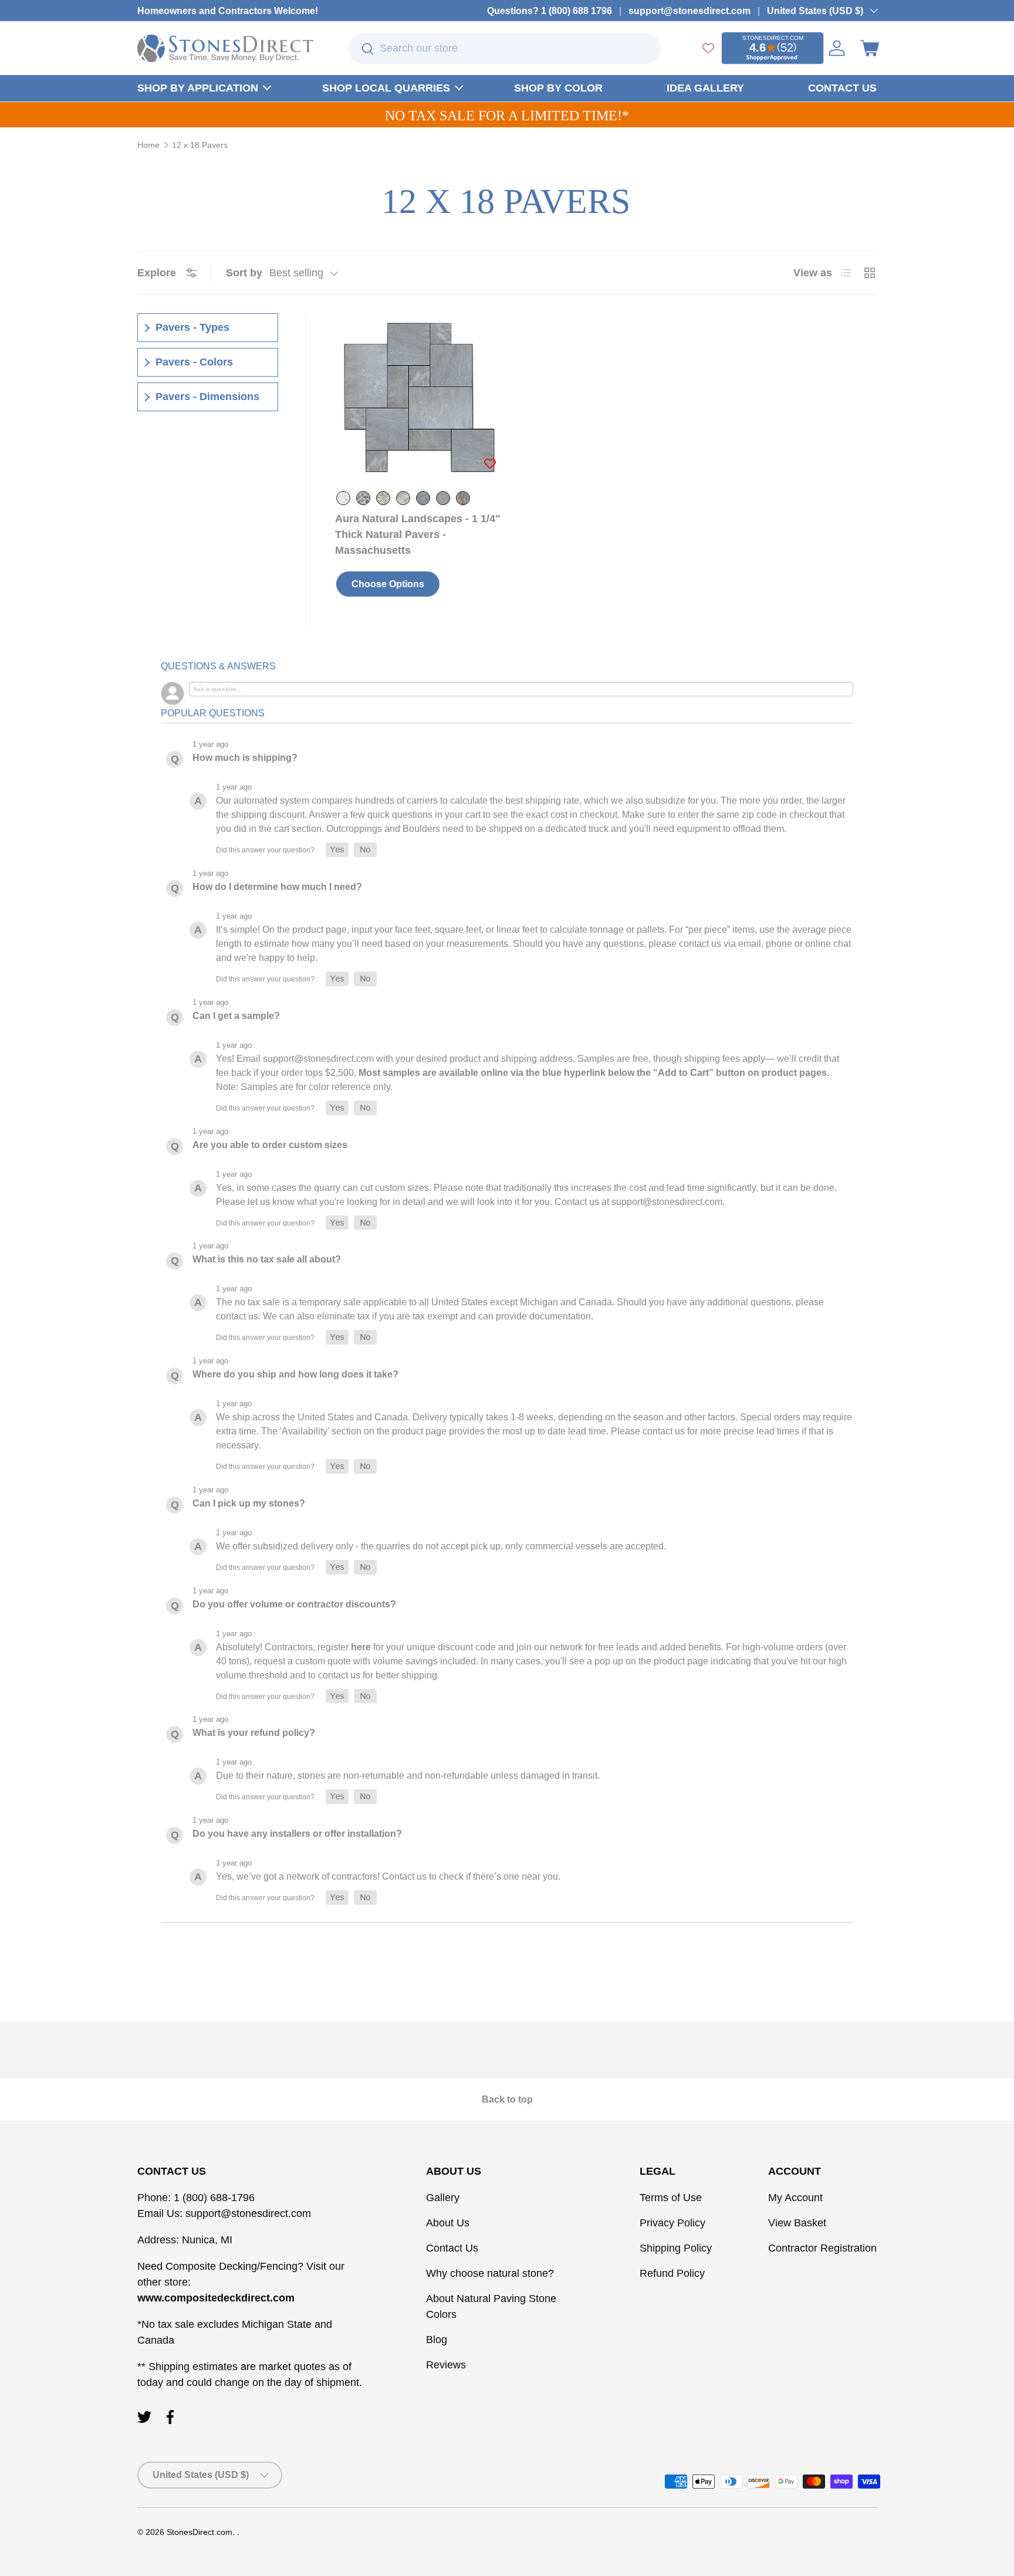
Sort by (244, 273)
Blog (437, 2340)
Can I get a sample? (236, 1016)
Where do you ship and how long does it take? (295, 1374)
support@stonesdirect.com (689, 11)
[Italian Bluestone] (403, 498)
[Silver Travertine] (463, 498)
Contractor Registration (822, 2248)
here (361, 1647)
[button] (870, 48)
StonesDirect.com (200, 2532)
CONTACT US (842, 88)
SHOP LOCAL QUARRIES (386, 88)
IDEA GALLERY (705, 88)
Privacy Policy (672, 2223)
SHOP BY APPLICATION (198, 88)
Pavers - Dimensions (207, 397)
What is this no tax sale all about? (267, 1259)
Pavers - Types (192, 327)
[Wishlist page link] (708, 48)
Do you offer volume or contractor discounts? (294, 1604)
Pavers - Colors (194, 362)
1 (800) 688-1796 (213, 2198)
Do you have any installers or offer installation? (297, 1834)
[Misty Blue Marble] (423, 498)
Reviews (446, 2365)
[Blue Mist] (363, 498)
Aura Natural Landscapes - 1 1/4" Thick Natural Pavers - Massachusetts (418, 534)
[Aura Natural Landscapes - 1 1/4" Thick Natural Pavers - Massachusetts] (419, 397)
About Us (448, 2223)
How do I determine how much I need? (277, 887)
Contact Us (452, 2248)
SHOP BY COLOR (558, 88)
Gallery (443, 2198)
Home (148, 145)
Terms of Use (671, 2198)
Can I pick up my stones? (249, 1503)
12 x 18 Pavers (200, 145)
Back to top (507, 2099)
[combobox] (504, 49)
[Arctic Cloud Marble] (343, 498)
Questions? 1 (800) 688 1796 (550, 11)
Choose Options (388, 584)
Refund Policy (672, 2273)
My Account (795, 2198)
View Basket (797, 2223)
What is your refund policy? (254, 1733)
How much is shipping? (245, 758)
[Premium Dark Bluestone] (443, 498)
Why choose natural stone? (490, 2273)
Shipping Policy (676, 2248)
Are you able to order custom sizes (270, 1145)
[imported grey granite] (383, 498)
